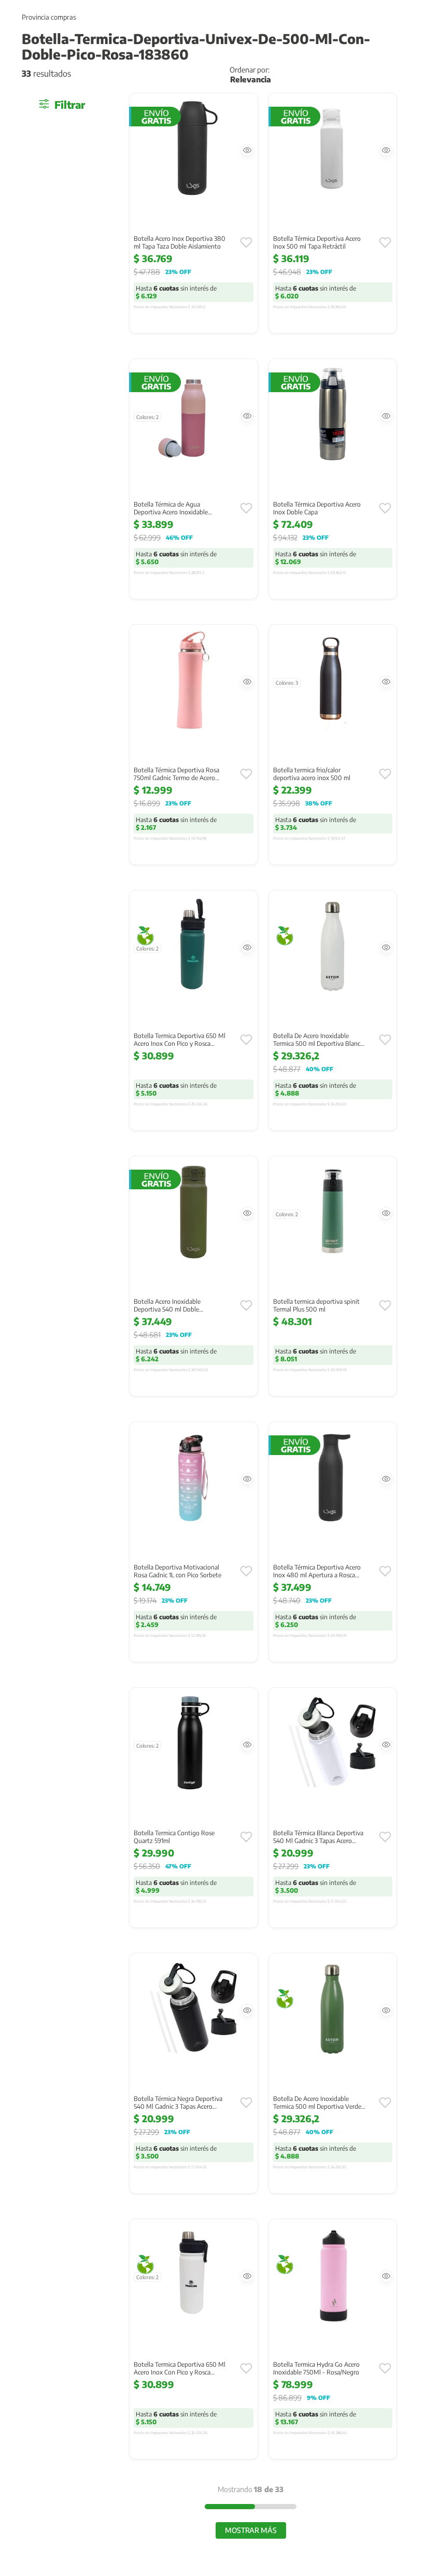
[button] (247, 150)
